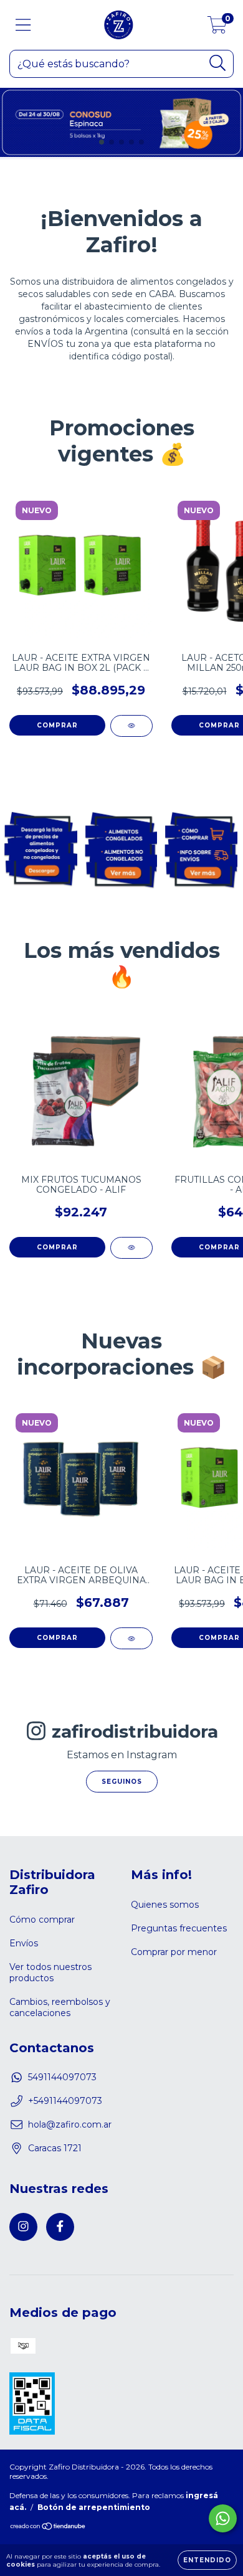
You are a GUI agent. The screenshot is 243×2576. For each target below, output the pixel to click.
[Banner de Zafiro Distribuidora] (40, 848)
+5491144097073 (65, 2101)
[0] (217, 28)
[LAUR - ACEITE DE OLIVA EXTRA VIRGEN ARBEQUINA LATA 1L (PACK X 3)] (131, 1638)
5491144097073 (62, 2077)
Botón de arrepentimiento (94, 2507)
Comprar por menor (174, 1952)
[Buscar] (218, 63)
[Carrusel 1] (121, 124)
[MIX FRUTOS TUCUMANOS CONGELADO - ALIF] (131, 1248)
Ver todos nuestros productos (50, 1972)
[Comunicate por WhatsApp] (223, 2518)
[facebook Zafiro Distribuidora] (60, 2227)
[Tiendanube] (48, 2527)
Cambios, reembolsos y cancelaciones (60, 2007)
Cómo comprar (42, 1920)
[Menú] (23, 25)
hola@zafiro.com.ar (70, 2124)
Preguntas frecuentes (179, 1928)
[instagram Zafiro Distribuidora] (23, 2227)
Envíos (24, 1943)
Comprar (57, 1247)
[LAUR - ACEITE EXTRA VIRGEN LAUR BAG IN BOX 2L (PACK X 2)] (131, 726)
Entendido (207, 2560)
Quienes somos (165, 1905)
